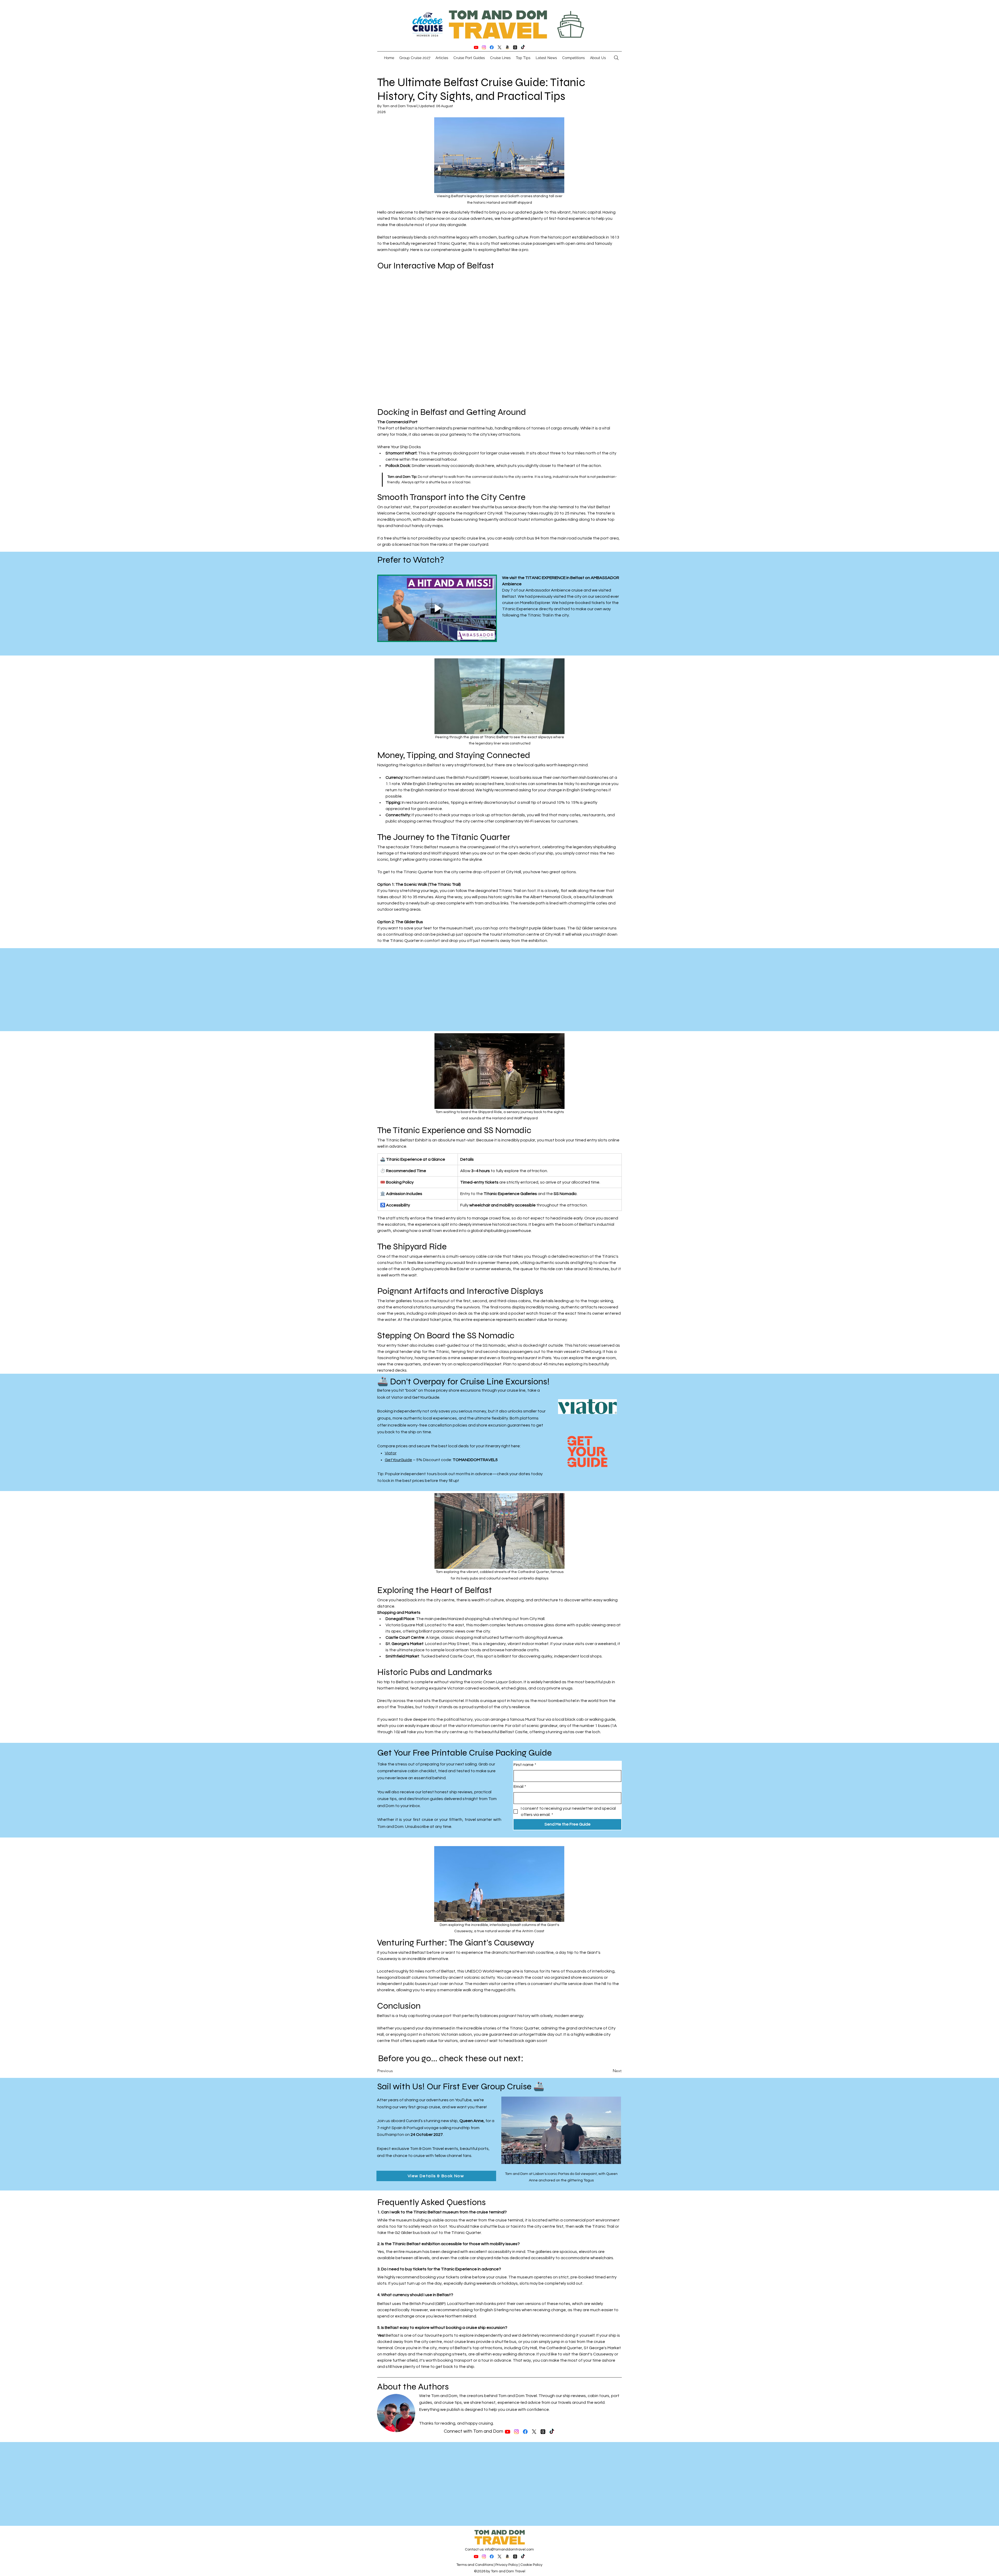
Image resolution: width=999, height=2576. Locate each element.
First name (525, 1765)
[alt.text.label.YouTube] (476, 47)
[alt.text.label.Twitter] (499, 47)
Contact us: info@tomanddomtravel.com (499, 2549)
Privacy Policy (507, 2565)
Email (520, 1787)
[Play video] (437, 608)
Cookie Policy (531, 2565)
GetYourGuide (398, 1460)
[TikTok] (523, 47)
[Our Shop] (507, 47)
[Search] (616, 58)
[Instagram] (484, 47)
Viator (391, 1453)
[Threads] (515, 47)
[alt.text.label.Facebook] (492, 47)
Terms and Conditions (475, 2565)
